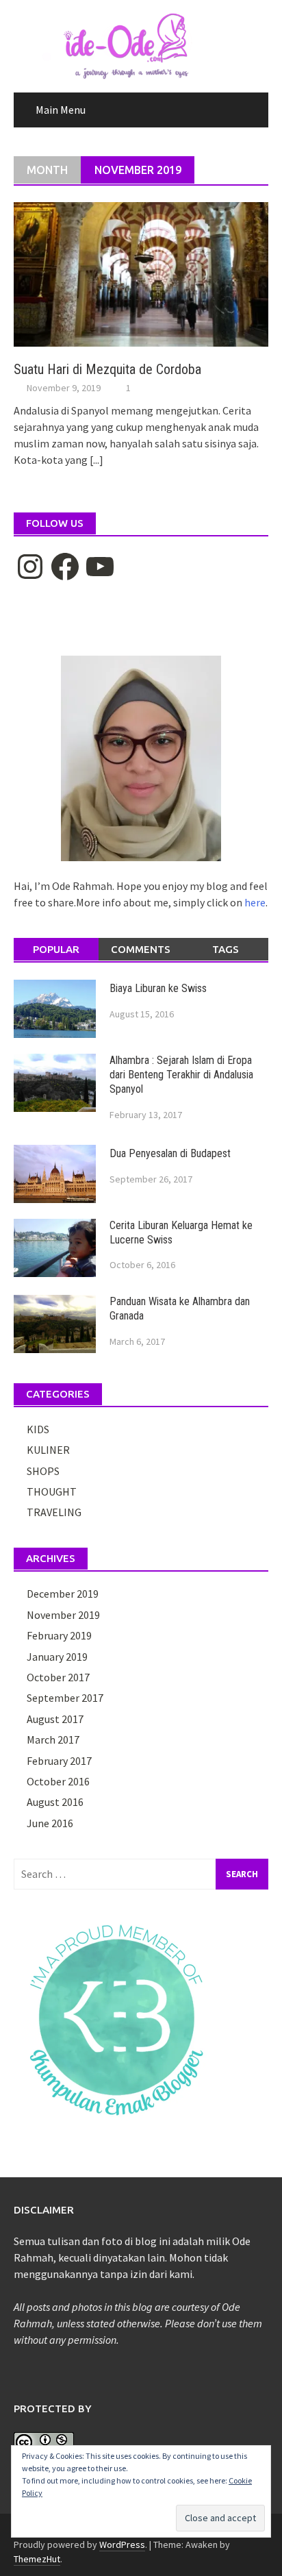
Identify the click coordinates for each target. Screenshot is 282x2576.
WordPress (122, 2544)
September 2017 (65, 1698)
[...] (97, 460)
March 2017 (53, 1739)
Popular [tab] (56, 949)
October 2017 (58, 1677)
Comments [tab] (141, 949)
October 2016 (58, 1781)
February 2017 (59, 1761)
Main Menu (61, 110)
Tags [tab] (226, 949)
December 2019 (63, 1594)
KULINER (48, 1450)
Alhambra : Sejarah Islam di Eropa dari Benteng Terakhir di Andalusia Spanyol (181, 1075)
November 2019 (63, 1615)
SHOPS (43, 1471)
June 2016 (50, 1823)
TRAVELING (54, 1512)
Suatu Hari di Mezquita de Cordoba (107, 369)
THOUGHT (52, 1491)
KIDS (38, 1429)
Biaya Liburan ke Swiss (158, 988)
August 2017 (55, 1719)
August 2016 (55, 1802)
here (255, 902)
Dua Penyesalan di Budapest (170, 1153)
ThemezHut (37, 2559)
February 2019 (59, 1635)
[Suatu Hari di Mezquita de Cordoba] (141, 273)
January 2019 (57, 1657)
